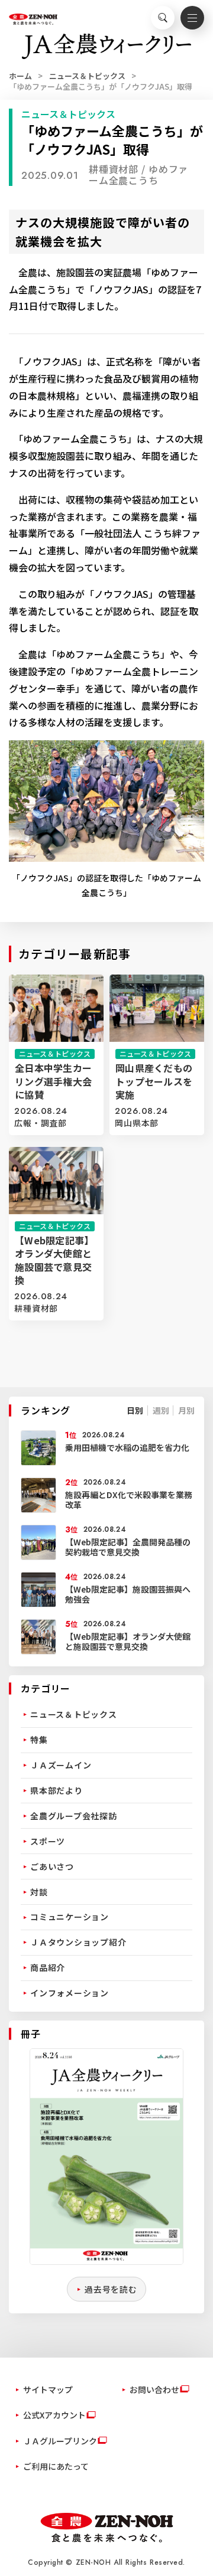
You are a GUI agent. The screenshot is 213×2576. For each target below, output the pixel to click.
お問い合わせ (154, 2389)
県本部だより (57, 1790)
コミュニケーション (70, 1917)
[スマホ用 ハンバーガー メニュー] (192, 18)
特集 (39, 1740)
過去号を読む (111, 2289)
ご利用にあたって (56, 2466)
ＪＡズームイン (61, 1765)
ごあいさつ (52, 1866)
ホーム (20, 76)
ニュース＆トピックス (87, 76)
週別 (161, 1410)
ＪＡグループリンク (60, 2441)
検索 (163, 18)
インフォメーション (70, 1993)
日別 (135, 1410)
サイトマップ (48, 2389)
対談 (39, 1892)
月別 (186, 1410)
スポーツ (48, 1841)
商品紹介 (48, 1967)
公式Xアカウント (54, 2415)
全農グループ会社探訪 (74, 1816)
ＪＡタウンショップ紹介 (78, 1942)
